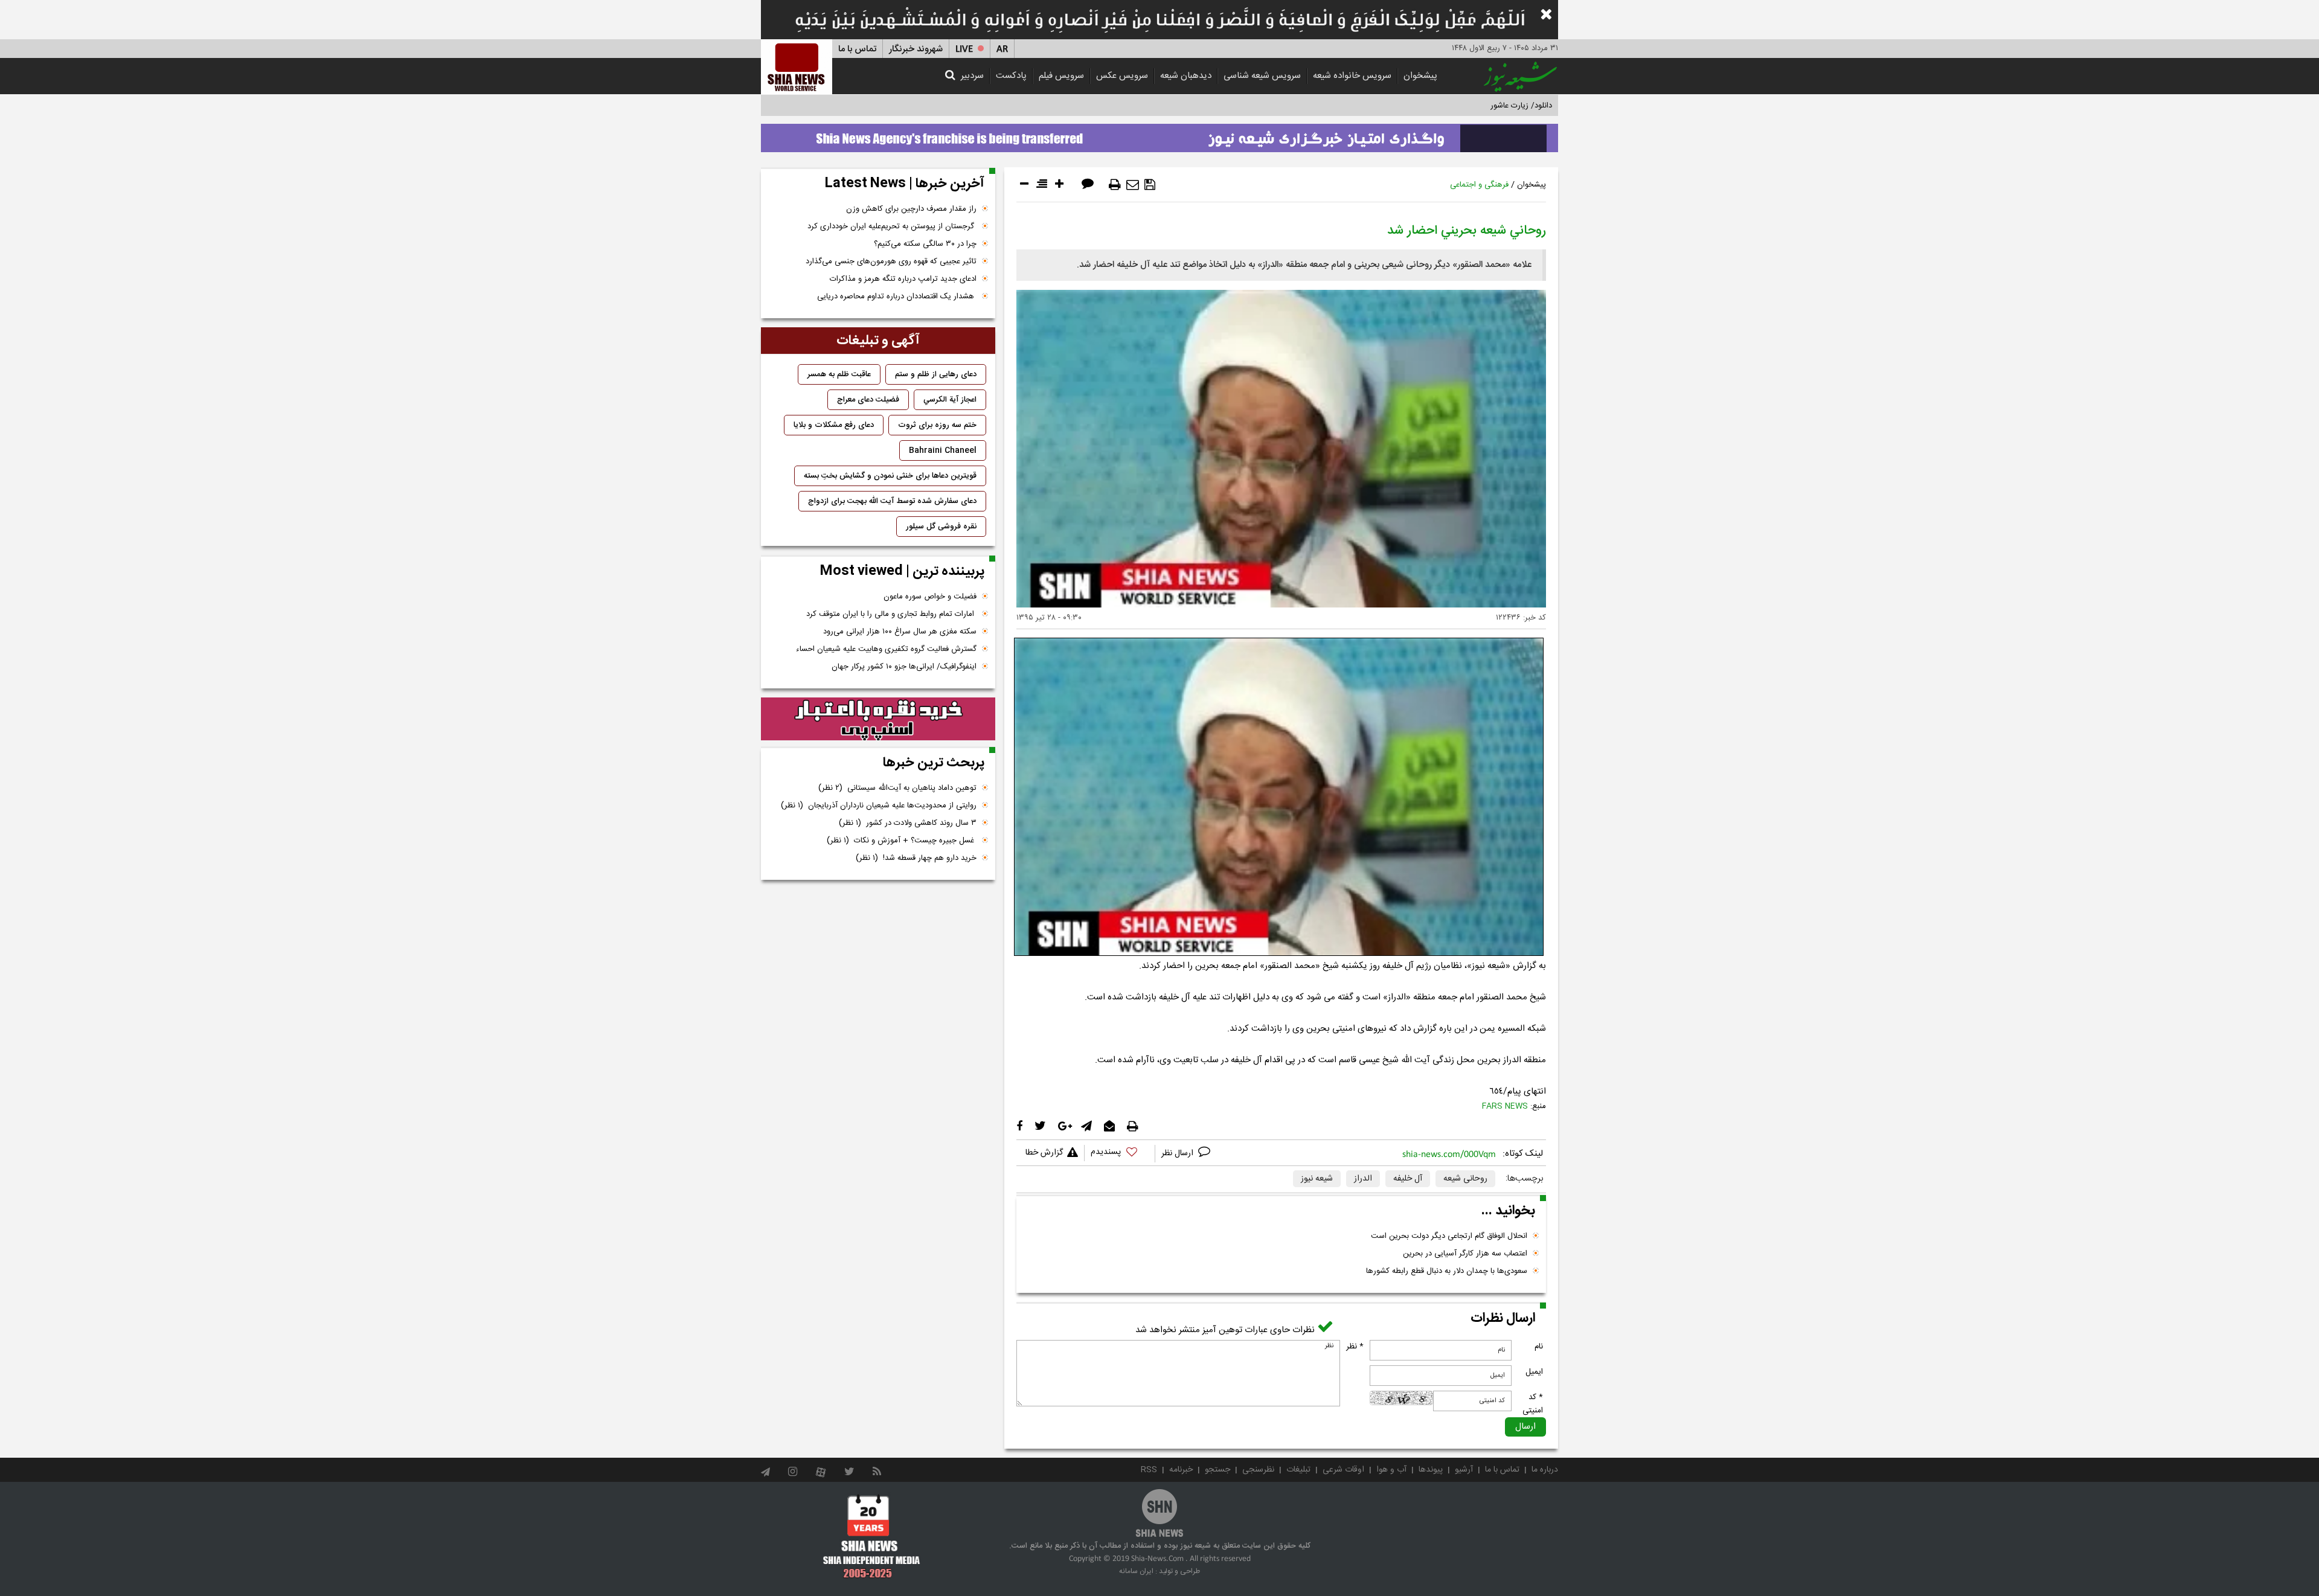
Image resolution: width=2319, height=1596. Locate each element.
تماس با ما (857, 49)
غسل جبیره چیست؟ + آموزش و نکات (902, 841)
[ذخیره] (1150, 185)
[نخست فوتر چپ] (872, 1536)
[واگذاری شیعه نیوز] (1159, 135)
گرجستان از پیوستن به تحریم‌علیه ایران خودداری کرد (892, 226)
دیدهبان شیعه (1186, 76)
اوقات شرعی (1343, 1470)
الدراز (1363, 1179)
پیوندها (1431, 1470)
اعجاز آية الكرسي (950, 400)
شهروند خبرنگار (916, 49)
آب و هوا (1391, 1470)
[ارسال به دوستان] (1133, 185)
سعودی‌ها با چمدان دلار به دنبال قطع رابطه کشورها (1447, 1271)
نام (1539, 1347)
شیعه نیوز (1317, 1179)
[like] (1120, 1154)
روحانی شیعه (1465, 1179)
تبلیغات (1298, 1470)
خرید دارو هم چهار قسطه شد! (916, 858)
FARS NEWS (1505, 1106)
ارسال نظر (1179, 1153)
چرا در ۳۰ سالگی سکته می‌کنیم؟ (925, 244)
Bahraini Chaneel (943, 450)
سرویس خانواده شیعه (1352, 76)
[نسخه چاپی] (1115, 185)
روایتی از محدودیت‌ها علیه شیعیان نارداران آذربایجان (879, 806)
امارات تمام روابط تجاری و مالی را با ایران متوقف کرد (891, 614)
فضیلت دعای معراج (868, 400)
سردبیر (972, 76)
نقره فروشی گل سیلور (941, 527)
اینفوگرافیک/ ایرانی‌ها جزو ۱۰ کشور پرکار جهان (904, 667)
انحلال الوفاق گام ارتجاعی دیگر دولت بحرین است (1449, 1236)
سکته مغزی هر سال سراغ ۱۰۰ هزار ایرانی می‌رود (900, 632)
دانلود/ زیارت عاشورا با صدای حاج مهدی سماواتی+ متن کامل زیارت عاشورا (1433, 106)
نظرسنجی (1258, 1470)
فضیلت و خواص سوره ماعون (930, 597)
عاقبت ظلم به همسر (839, 374)
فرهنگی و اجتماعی (1479, 185)
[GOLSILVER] (878, 719)
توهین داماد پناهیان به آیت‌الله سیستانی (897, 788)
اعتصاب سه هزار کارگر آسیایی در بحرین (1465, 1254)
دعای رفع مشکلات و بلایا (834, 425)
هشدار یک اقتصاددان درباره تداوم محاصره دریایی (897, 296)
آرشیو (1464, 1470)
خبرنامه (1181, 1470)
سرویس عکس (1122, 76)
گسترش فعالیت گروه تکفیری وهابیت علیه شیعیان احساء (886, 649)
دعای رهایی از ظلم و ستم (936, 374)
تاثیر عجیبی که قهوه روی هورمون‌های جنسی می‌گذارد (891, 261)
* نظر (1355, 1347)
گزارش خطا (1044, 1153)
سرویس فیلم (1061, 76)
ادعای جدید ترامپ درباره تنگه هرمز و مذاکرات (903, 279)
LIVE (964, 49)
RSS (1149, 1470)
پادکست (1011, 76)
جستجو (1217, 1470)
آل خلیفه (1408, 1179)
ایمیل (1534, 1372)
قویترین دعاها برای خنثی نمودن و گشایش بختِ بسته (890, 476)
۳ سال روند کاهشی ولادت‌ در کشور (908, 823)
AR (1002, 49)
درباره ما (1545, 1470)
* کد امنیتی (1533, 1404)
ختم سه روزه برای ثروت (937, 425)
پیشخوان (1420, 76)
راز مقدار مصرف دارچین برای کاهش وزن (911, 209)
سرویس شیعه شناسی (1262, 76)
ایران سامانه (1136, 1571)
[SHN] (797, 67)
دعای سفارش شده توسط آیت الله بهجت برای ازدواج (892, 501)
